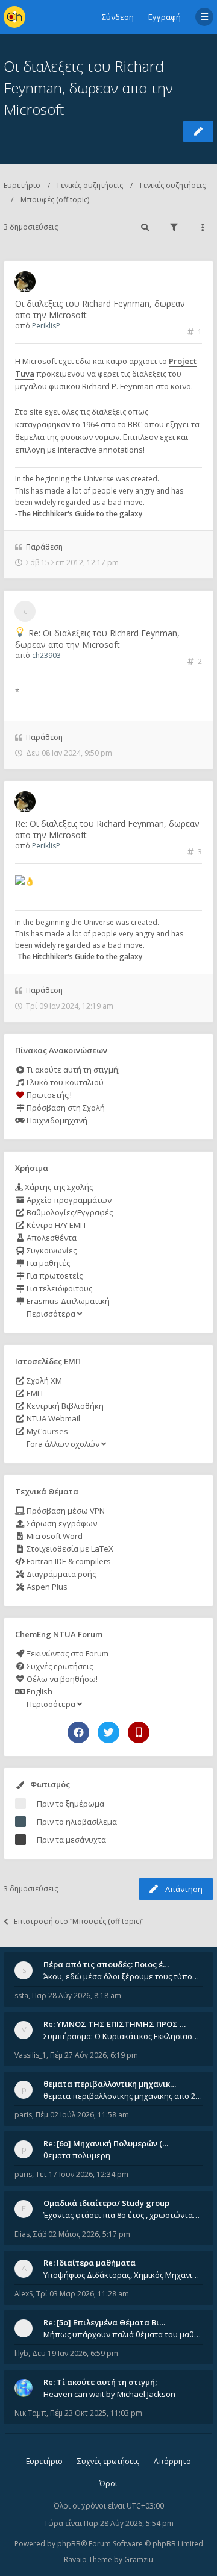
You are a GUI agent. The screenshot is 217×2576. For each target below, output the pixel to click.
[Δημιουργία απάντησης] (198, 131)
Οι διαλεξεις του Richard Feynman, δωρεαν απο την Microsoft (88, 88)
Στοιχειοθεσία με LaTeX (69, 1549)
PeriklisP (46, 326)
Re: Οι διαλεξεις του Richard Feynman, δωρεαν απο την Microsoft (97, 639)
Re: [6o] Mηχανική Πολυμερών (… (106, 2143)
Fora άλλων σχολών (63, 1444)
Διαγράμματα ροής (60, 1574)
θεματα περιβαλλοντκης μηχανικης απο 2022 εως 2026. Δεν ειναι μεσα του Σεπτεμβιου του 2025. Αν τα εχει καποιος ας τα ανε (123, 2096)
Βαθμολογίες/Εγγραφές (69, 1212)
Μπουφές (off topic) (55, 200)
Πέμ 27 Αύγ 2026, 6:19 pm (94, 2055)
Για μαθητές (47, 1263)
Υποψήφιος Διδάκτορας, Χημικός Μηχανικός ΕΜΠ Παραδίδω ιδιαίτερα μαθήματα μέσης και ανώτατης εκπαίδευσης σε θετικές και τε (123, 2275)
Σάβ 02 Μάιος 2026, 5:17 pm (82, 2234)
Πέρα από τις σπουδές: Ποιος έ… (106, 1964)
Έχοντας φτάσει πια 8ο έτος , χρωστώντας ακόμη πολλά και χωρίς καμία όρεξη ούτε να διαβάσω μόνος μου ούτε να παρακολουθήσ (123, 2215)
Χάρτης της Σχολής (58, 1187)
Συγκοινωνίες (51, 1250)
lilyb (21, 2353)
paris (23, 2115)
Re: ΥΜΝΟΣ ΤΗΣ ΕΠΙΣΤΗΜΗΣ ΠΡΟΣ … (115, 2024)
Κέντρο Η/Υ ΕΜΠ (55, 1225)
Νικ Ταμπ (30, 2413)
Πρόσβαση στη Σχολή (65, 1108)
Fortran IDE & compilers (68, 1561)
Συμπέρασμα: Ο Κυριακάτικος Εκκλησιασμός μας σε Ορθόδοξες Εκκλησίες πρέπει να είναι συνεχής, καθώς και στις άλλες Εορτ (123, 2036)
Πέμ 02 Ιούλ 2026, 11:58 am (82, 2115)
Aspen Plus (46, 1587)
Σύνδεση (118, 17)
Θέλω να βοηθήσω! (61, 1679)
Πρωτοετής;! (48, 1095)
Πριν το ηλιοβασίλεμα (77, 1822)
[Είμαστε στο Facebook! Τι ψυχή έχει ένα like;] (78, 1732)
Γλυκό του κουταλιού (64, 1082)
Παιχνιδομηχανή (56, 1120)
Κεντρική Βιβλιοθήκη (64, 1406)
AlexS (24, 2294)
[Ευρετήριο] (14, 17)
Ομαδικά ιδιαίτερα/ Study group (106, 2203)
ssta (21, 1995)
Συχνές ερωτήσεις (59, 1666)
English (39, 1691)
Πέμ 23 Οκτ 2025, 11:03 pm (96, 2413)
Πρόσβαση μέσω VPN (65, 1511)
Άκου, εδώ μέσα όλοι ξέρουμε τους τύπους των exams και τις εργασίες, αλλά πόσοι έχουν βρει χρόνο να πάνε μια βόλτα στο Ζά (123, 1976)
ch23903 (46, 655)
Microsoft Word (54, 1536)
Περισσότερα (51, 1314)
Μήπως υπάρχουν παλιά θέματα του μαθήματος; (123, 2334)
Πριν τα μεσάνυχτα (71, 1840)
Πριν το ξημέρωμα (71, 1804)
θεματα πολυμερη (77, 2155)
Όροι (108, 2484)
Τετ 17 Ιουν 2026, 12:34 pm (82, 2174)
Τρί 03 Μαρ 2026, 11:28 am (83, 2294)
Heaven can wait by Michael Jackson (109, 2394)
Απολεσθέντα (51, 1238)
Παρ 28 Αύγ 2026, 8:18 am (77, 1995)
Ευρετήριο (22, 185)
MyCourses (46, 1431)
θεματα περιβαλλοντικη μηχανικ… (110, 2084)
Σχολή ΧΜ (43, 1380)
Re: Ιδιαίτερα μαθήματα (90, 2263)
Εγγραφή (165, 17)
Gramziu (139, 2559)
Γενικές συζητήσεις (90, 185)
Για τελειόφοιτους (58, 1288)
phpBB (69, 2544)
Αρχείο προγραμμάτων (68, 1200)
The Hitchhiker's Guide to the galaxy (80, 514)
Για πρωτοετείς (54, 1276)
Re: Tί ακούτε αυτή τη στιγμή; (100, 2382)
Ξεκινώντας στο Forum (67, 1653)
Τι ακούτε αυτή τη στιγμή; (72, 1070)
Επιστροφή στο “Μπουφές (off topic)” (79, 1921)
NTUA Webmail (52, 1418)
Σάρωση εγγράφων (61, 1523)
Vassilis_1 (30, 2055)
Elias (22, 2234)
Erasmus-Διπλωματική (67, 1301)
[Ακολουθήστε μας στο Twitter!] (108, 1732)
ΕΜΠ (34, 1393)
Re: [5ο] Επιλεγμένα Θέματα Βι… (104, 2322)
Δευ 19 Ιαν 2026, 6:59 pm (75, 2353)
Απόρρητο (172, 2461)
